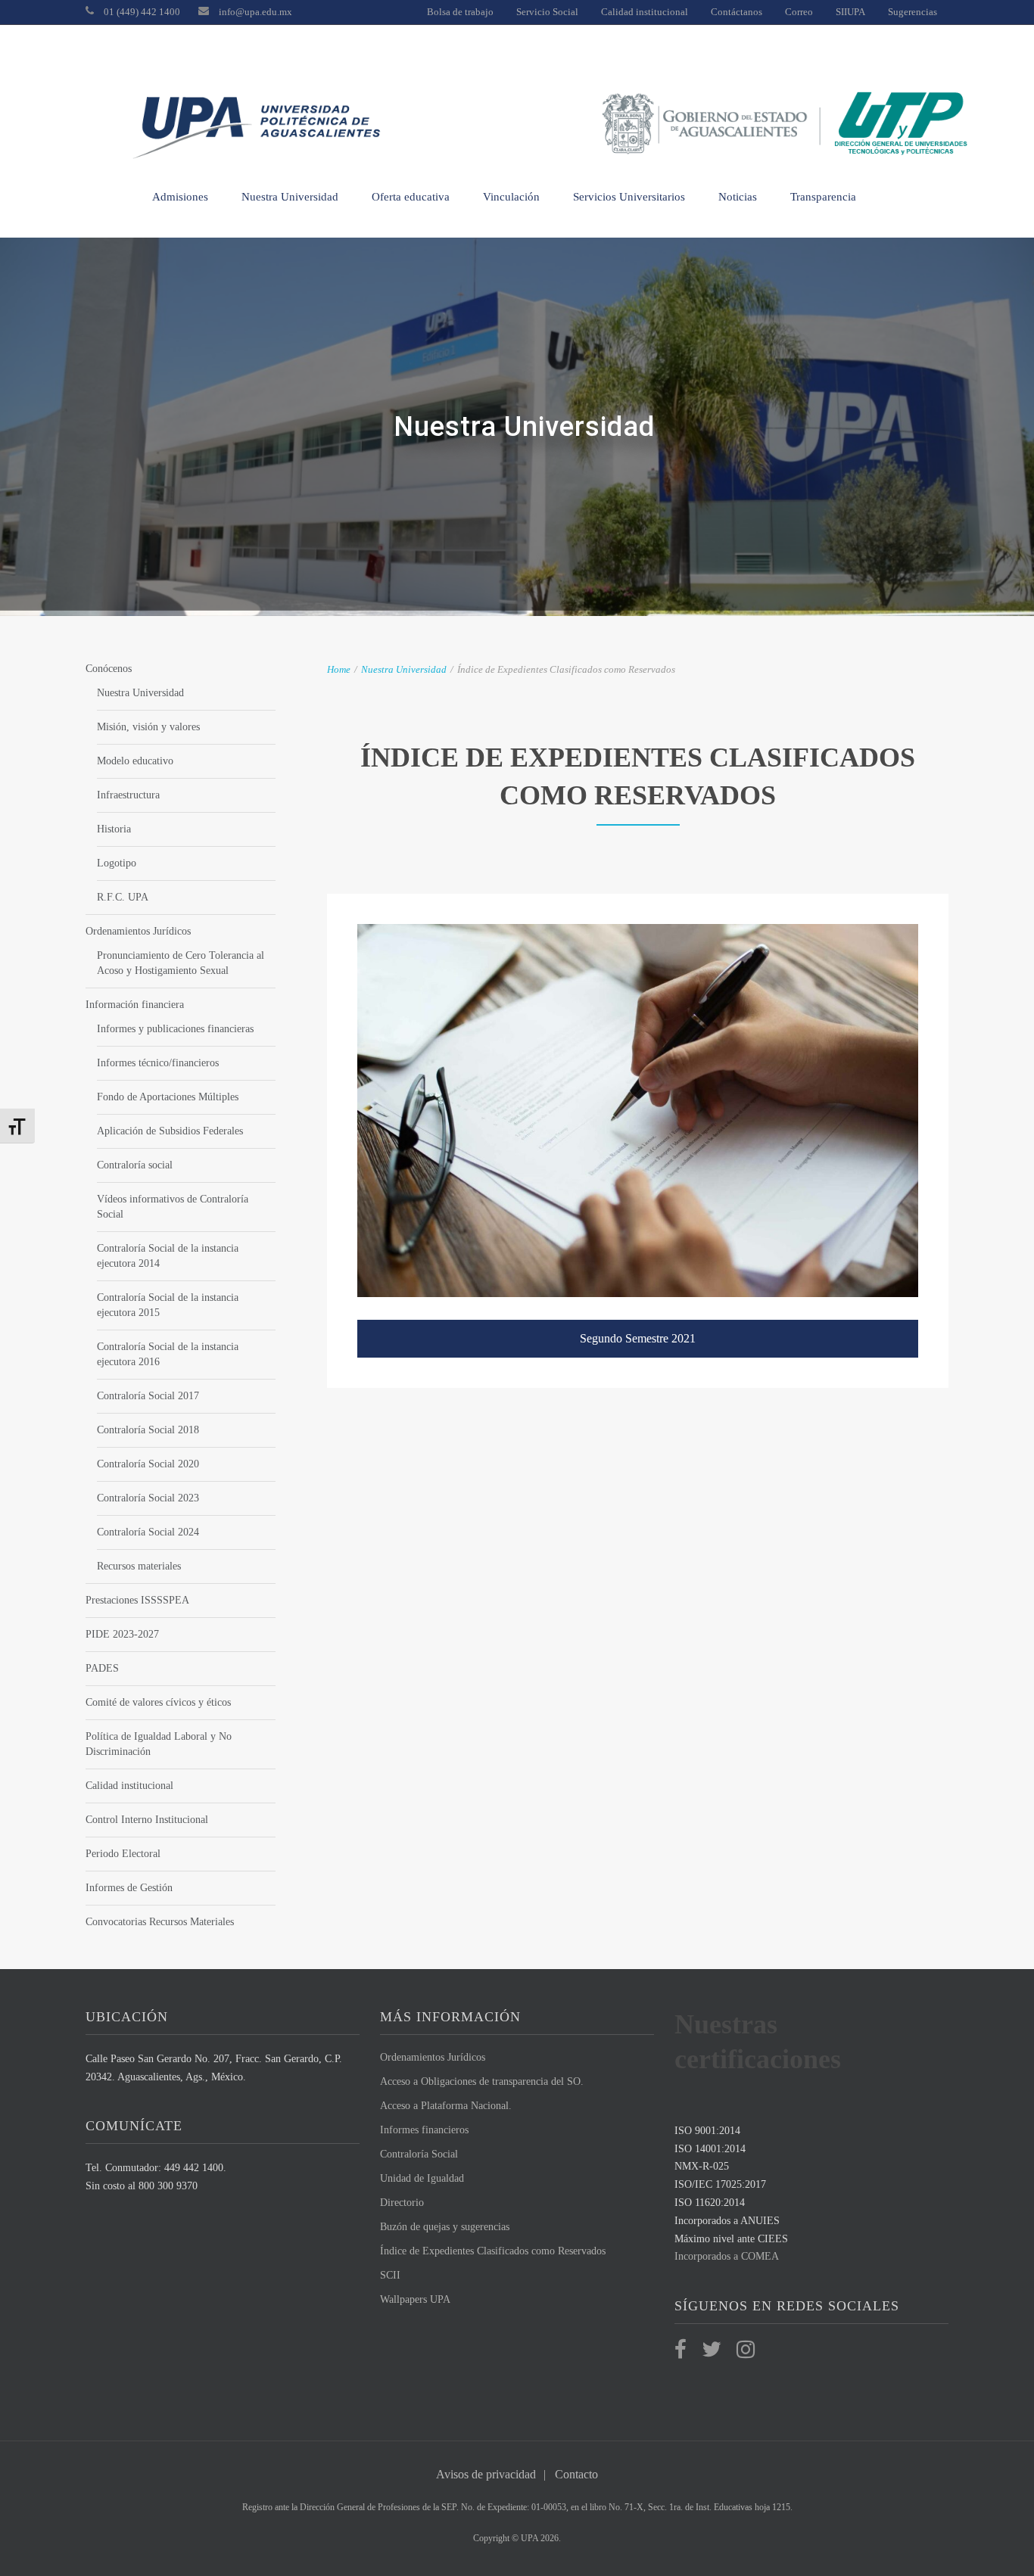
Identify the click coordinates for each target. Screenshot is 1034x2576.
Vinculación (511, 197)
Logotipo (117, 863)
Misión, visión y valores (148, 727)
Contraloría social (135, 1165)
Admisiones (180, 197)
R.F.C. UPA (123, 897)
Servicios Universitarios (629, 197)
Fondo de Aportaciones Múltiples (168, 1097)
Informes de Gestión (129, 1888)
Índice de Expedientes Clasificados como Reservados (493, 2251)
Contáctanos (737, 12)
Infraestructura (128, 795)
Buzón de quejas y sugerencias (445, 2227)
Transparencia (823, 197)
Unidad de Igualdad (422, 2178)
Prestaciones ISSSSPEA (137, 1600)
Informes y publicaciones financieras (175, 1029)
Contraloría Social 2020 (148, 1464)
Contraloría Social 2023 (148, 1498)
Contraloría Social (419, 2154)
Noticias (738, 197)
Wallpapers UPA (415, 2299)
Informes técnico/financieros (158, 1063)
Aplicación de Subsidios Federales (170, 1131)
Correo (799, 12)
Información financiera (135, 1005)
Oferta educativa (411, 197)
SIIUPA (850, 12)
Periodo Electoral (123, 1854)
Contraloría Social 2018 (148, 1430)
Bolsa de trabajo (460, 12)
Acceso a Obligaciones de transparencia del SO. (482, 2081)
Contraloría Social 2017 (148, 1396)
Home (339, 669)
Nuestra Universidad (290, 197)
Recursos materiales (139, 1566)
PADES (102, 1668)
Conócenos (109, 669)
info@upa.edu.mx (255, 12)
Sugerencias (913, 12)
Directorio (402, 2203)
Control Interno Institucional (147, 1820)
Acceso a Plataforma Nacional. (446, 2106)
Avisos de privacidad (486, 2474)
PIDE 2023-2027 (122, 1634)
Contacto (576, 2474)
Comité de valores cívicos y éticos (158, 1702)
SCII (390, 2275)
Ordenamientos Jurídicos (138, 931)
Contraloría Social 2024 (148, 1532)
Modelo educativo (135, 761)
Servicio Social (547, 12)
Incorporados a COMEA (727, 2256)
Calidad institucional (645, 12)
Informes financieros (424, 2130)
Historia (114, 829)
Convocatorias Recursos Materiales (160, 1922)
